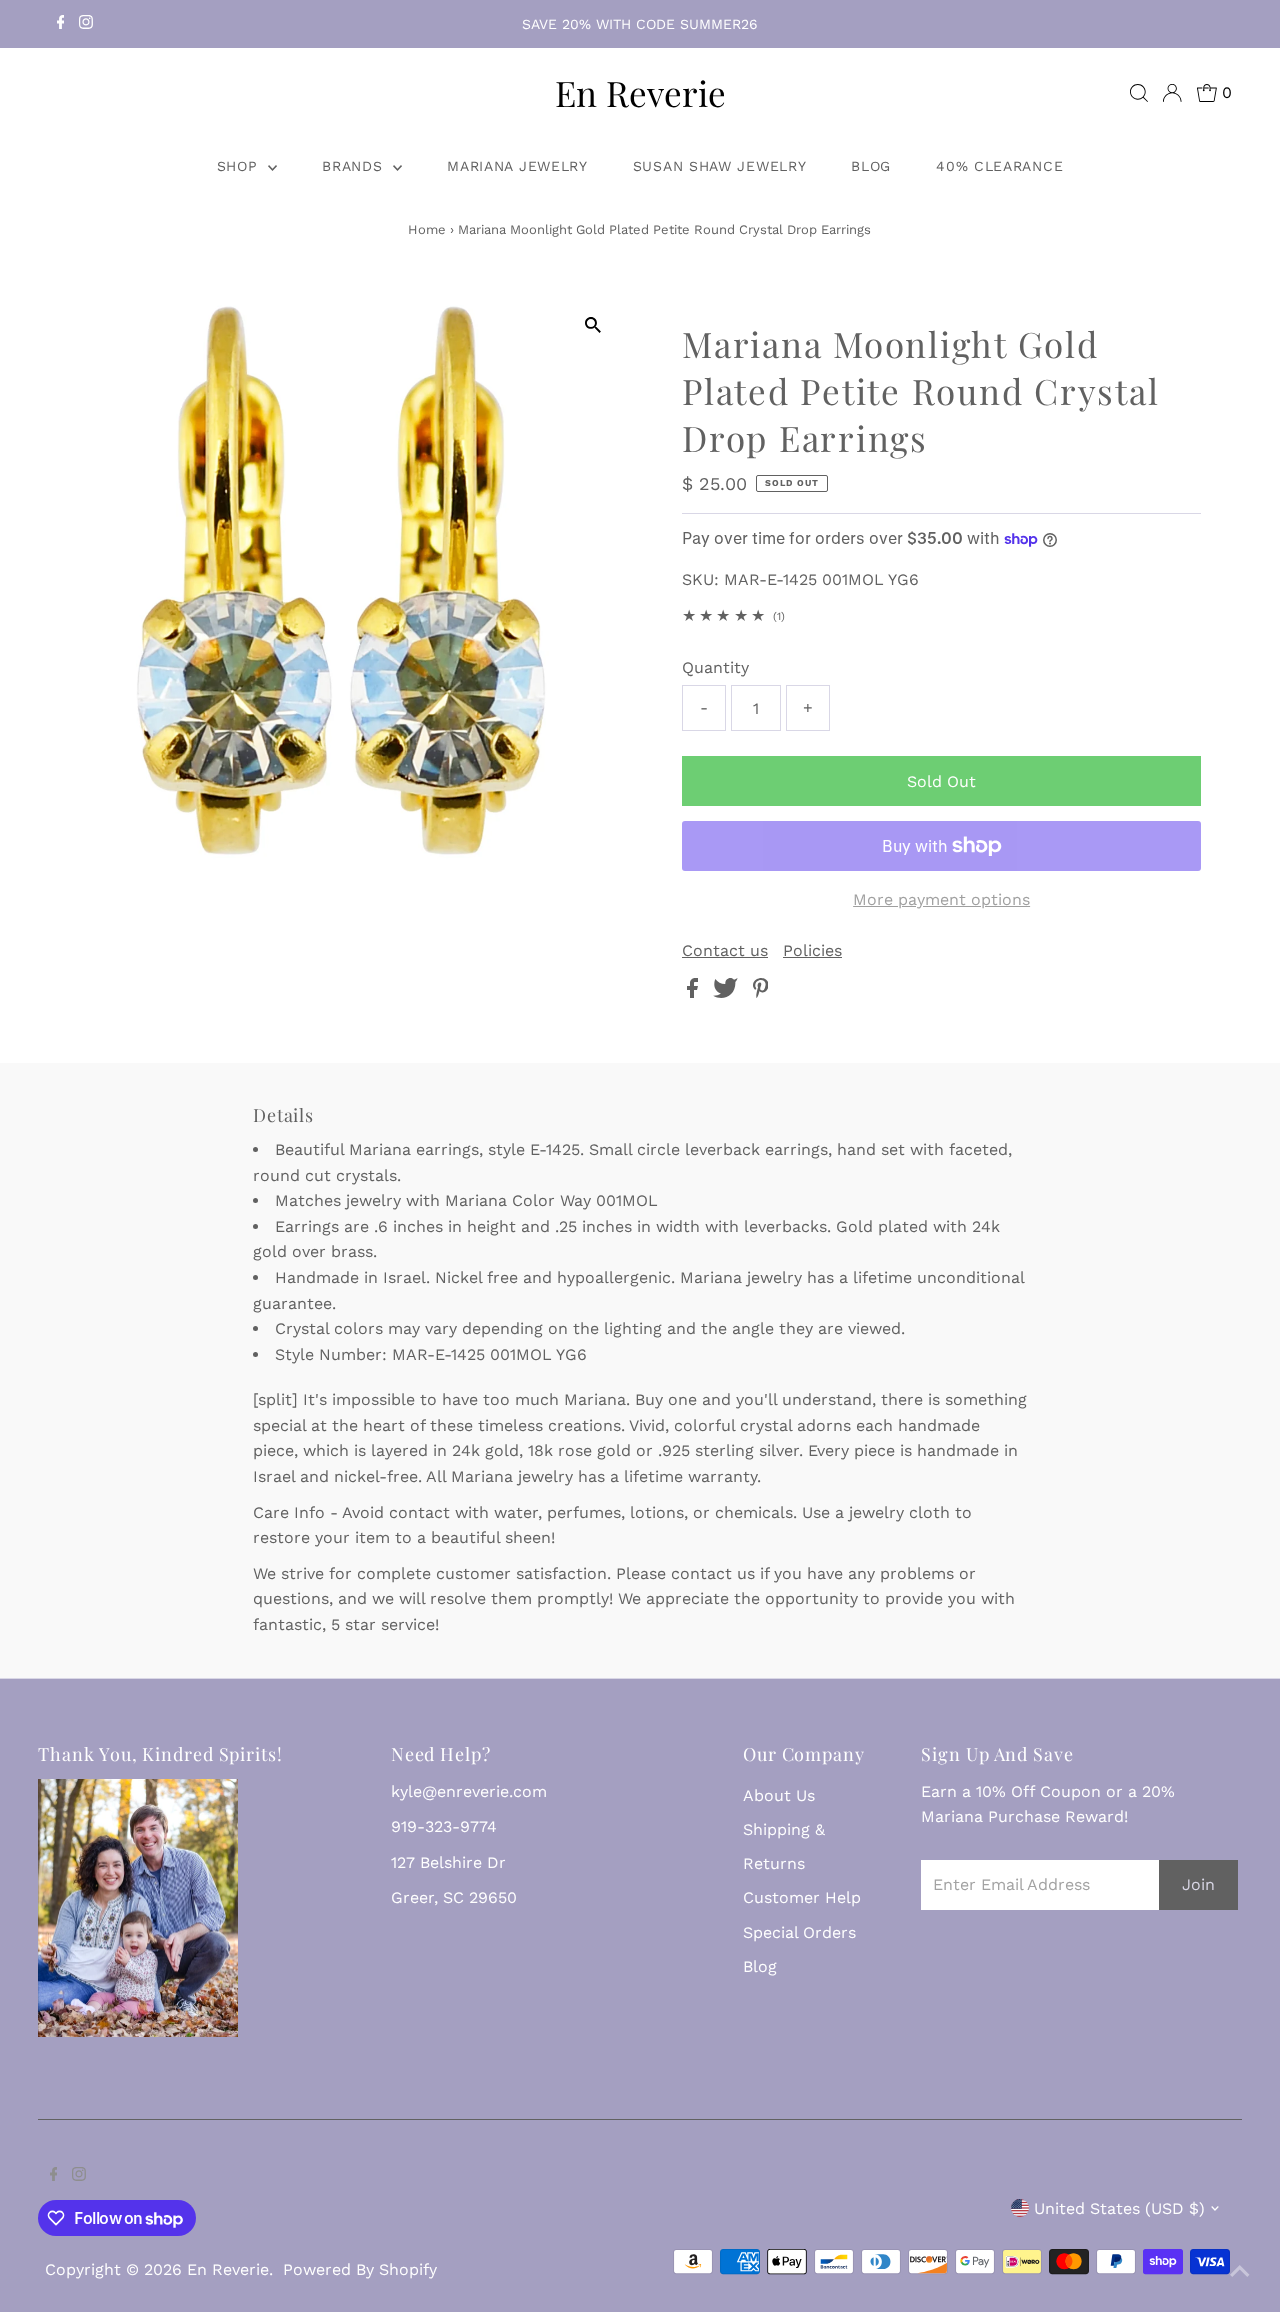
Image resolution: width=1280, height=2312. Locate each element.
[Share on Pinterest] (761, 992)
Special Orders (799, 1932)
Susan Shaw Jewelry (720, 166)
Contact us (725, 951)
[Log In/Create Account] (1172, 93)
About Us (779, 1795)
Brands (355, 166)
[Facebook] (61, 24)
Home (427, 229)
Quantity (715, 667)
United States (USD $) (1119, 2208)
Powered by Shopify (360, 2269)
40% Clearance (999, 166)
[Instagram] (86, 24)
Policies (812, 951)
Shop (240, 166)
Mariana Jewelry (517, 166)
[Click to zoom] (592, 325)
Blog (871, 166)
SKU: (700, 579)
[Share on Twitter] (728, 992)
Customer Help (802, 1897)
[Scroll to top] (1240, 2272)
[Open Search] (1139, 93)
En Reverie (640, 92)
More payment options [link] (941, 899)
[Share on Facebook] (695, 992)
